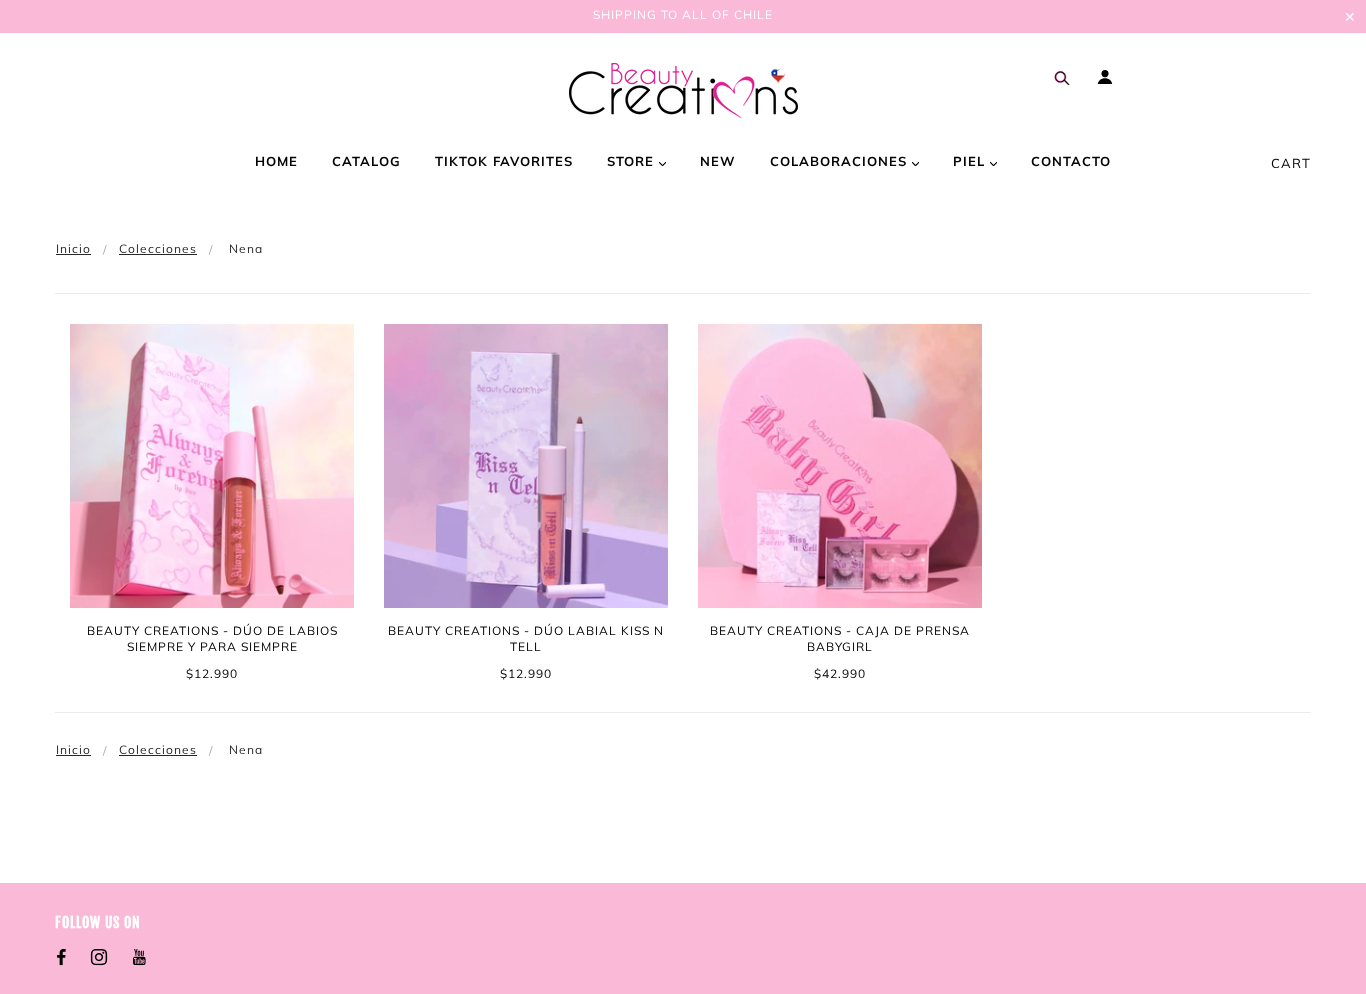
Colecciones (158, 248)
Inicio (73, 248)
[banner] (683, 90)
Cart (1291, 163)
